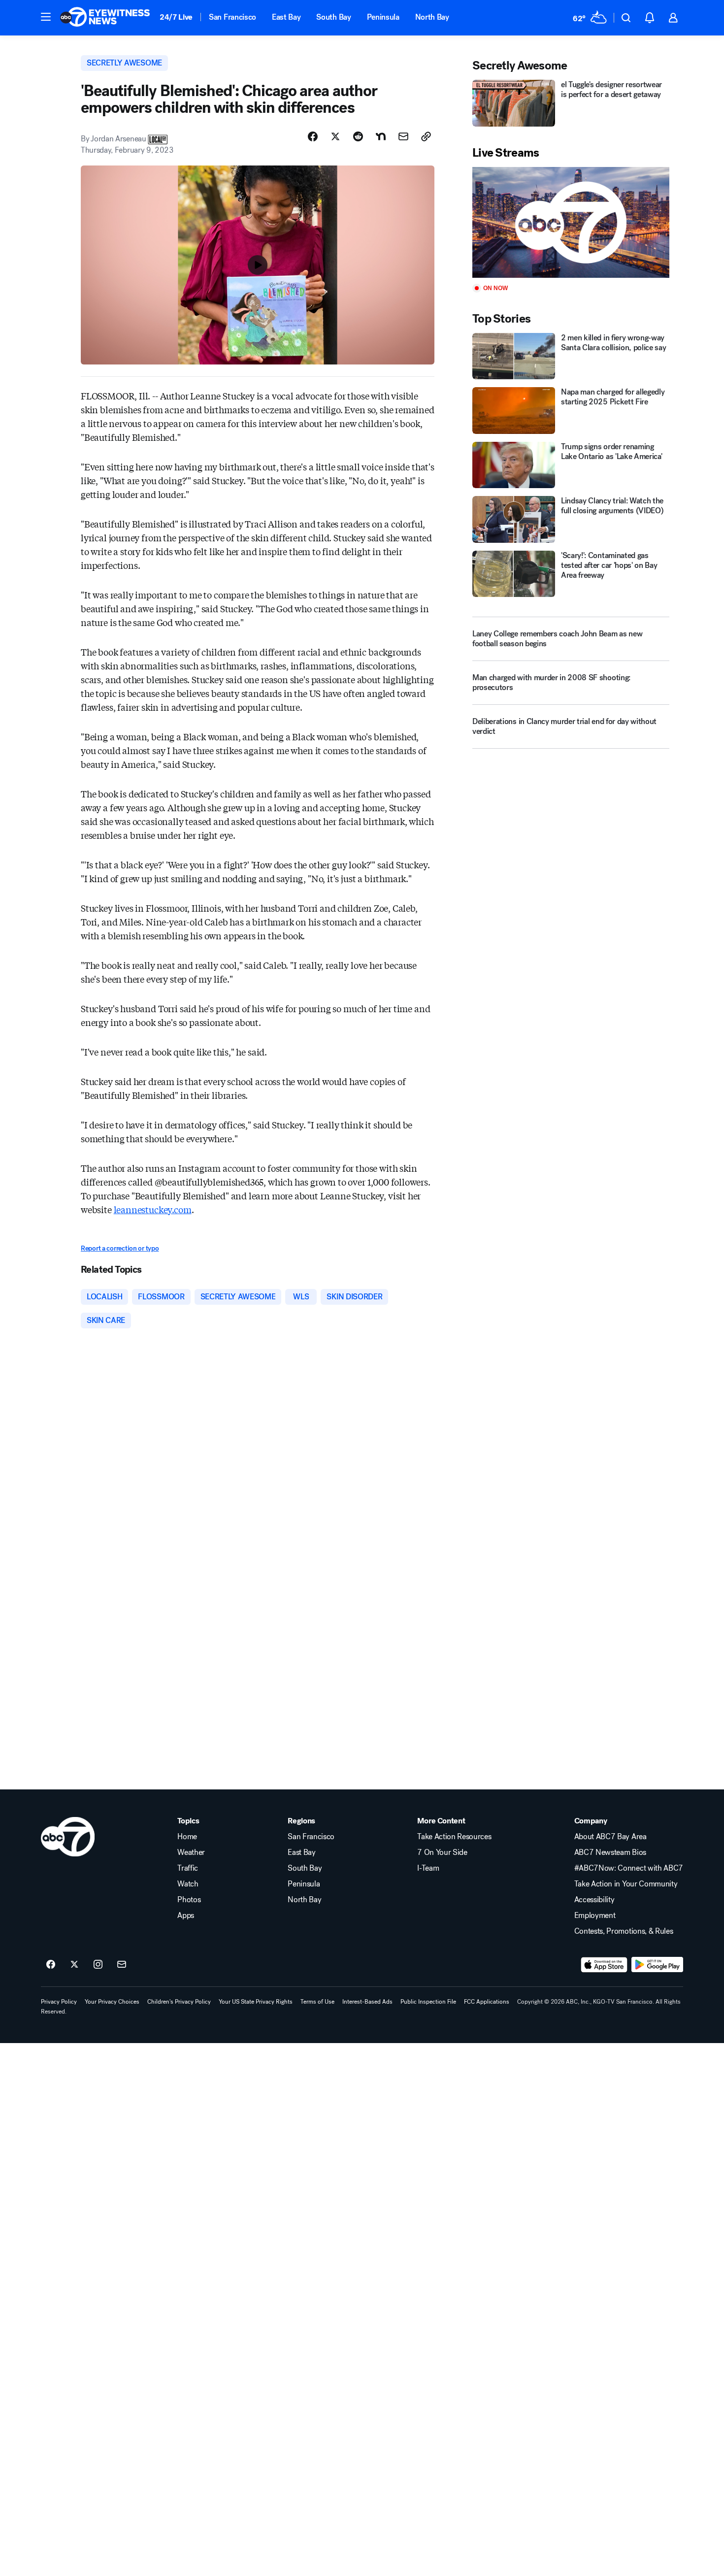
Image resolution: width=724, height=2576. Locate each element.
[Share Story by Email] (403, 136)
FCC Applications (487, 2002)
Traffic (188, 1868)
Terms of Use (317, 2002)
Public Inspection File (428, 2002)
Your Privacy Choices (112, 2002)
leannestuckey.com (153, 1209)
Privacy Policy (59, 2002)
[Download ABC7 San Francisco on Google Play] (657, 1965)
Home (187, 1837)
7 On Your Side (442, 1852)
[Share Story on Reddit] (358, 136)
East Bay (286, 17)
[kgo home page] (68, 1837)
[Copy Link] (426, 136)
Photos (189, 1900)
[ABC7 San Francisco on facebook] (51, 1965)
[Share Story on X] (335, 136)
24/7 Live (176, 17)
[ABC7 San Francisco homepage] (105, 18)
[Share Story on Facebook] (313, 136)
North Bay (432, 17)
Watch (188, 1884)
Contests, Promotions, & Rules (624, 1931)
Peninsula (383, 17)
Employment (595, 1915)
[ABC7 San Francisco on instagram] (98, 1965)
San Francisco (232, 17)
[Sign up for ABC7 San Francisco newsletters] (122, 1965)
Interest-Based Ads (367, 2002)
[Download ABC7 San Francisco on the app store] (604, 1965)
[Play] (571, 222)
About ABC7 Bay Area (610, 1837)
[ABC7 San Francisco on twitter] (74, 1965)
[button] (46, 17)
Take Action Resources (454, 1837)
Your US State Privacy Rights (256, 2002)
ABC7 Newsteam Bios (610, 1852)
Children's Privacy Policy (179, 2002)
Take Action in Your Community (626, 1884)
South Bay (333, 17)
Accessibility (594, 1900)
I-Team (428, 1868)
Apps (186, 1915)
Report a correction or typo (120, 1248)
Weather (191, 1852)
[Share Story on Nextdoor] (381, 136)
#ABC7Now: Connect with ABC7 (629, 1868)
